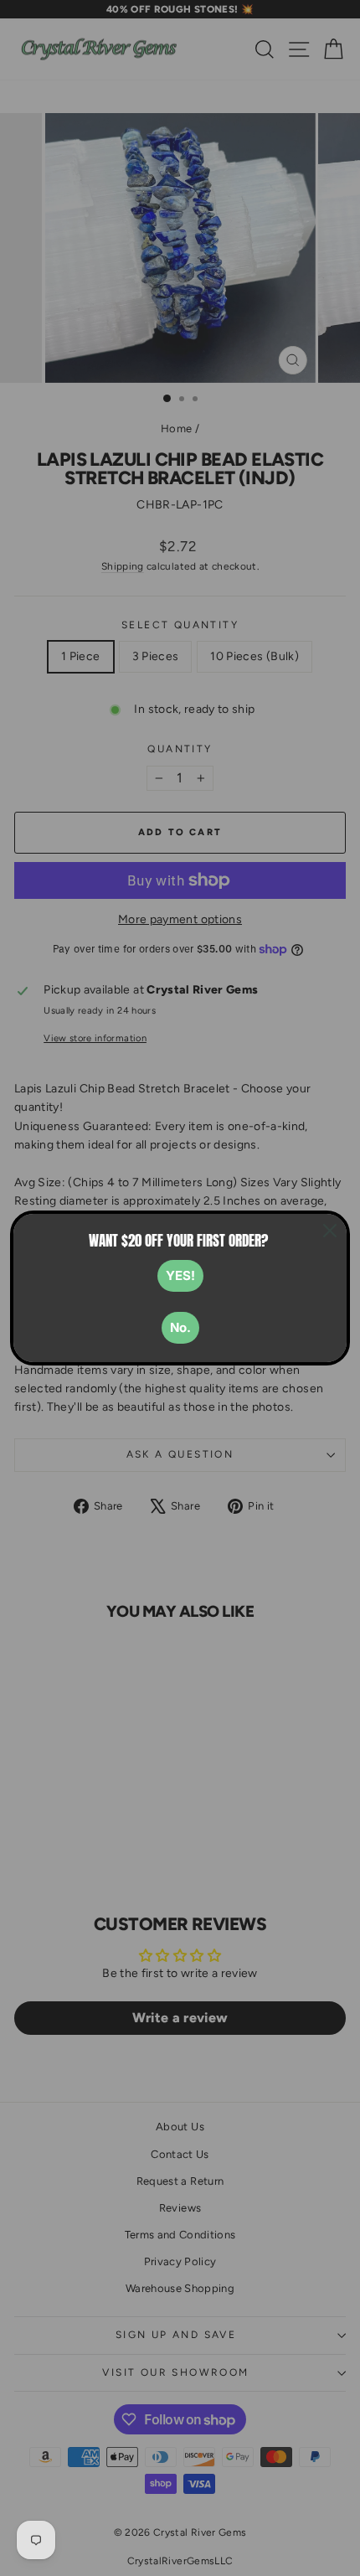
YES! (180, 1275)
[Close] (330, 1231)
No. (180, 1327)
